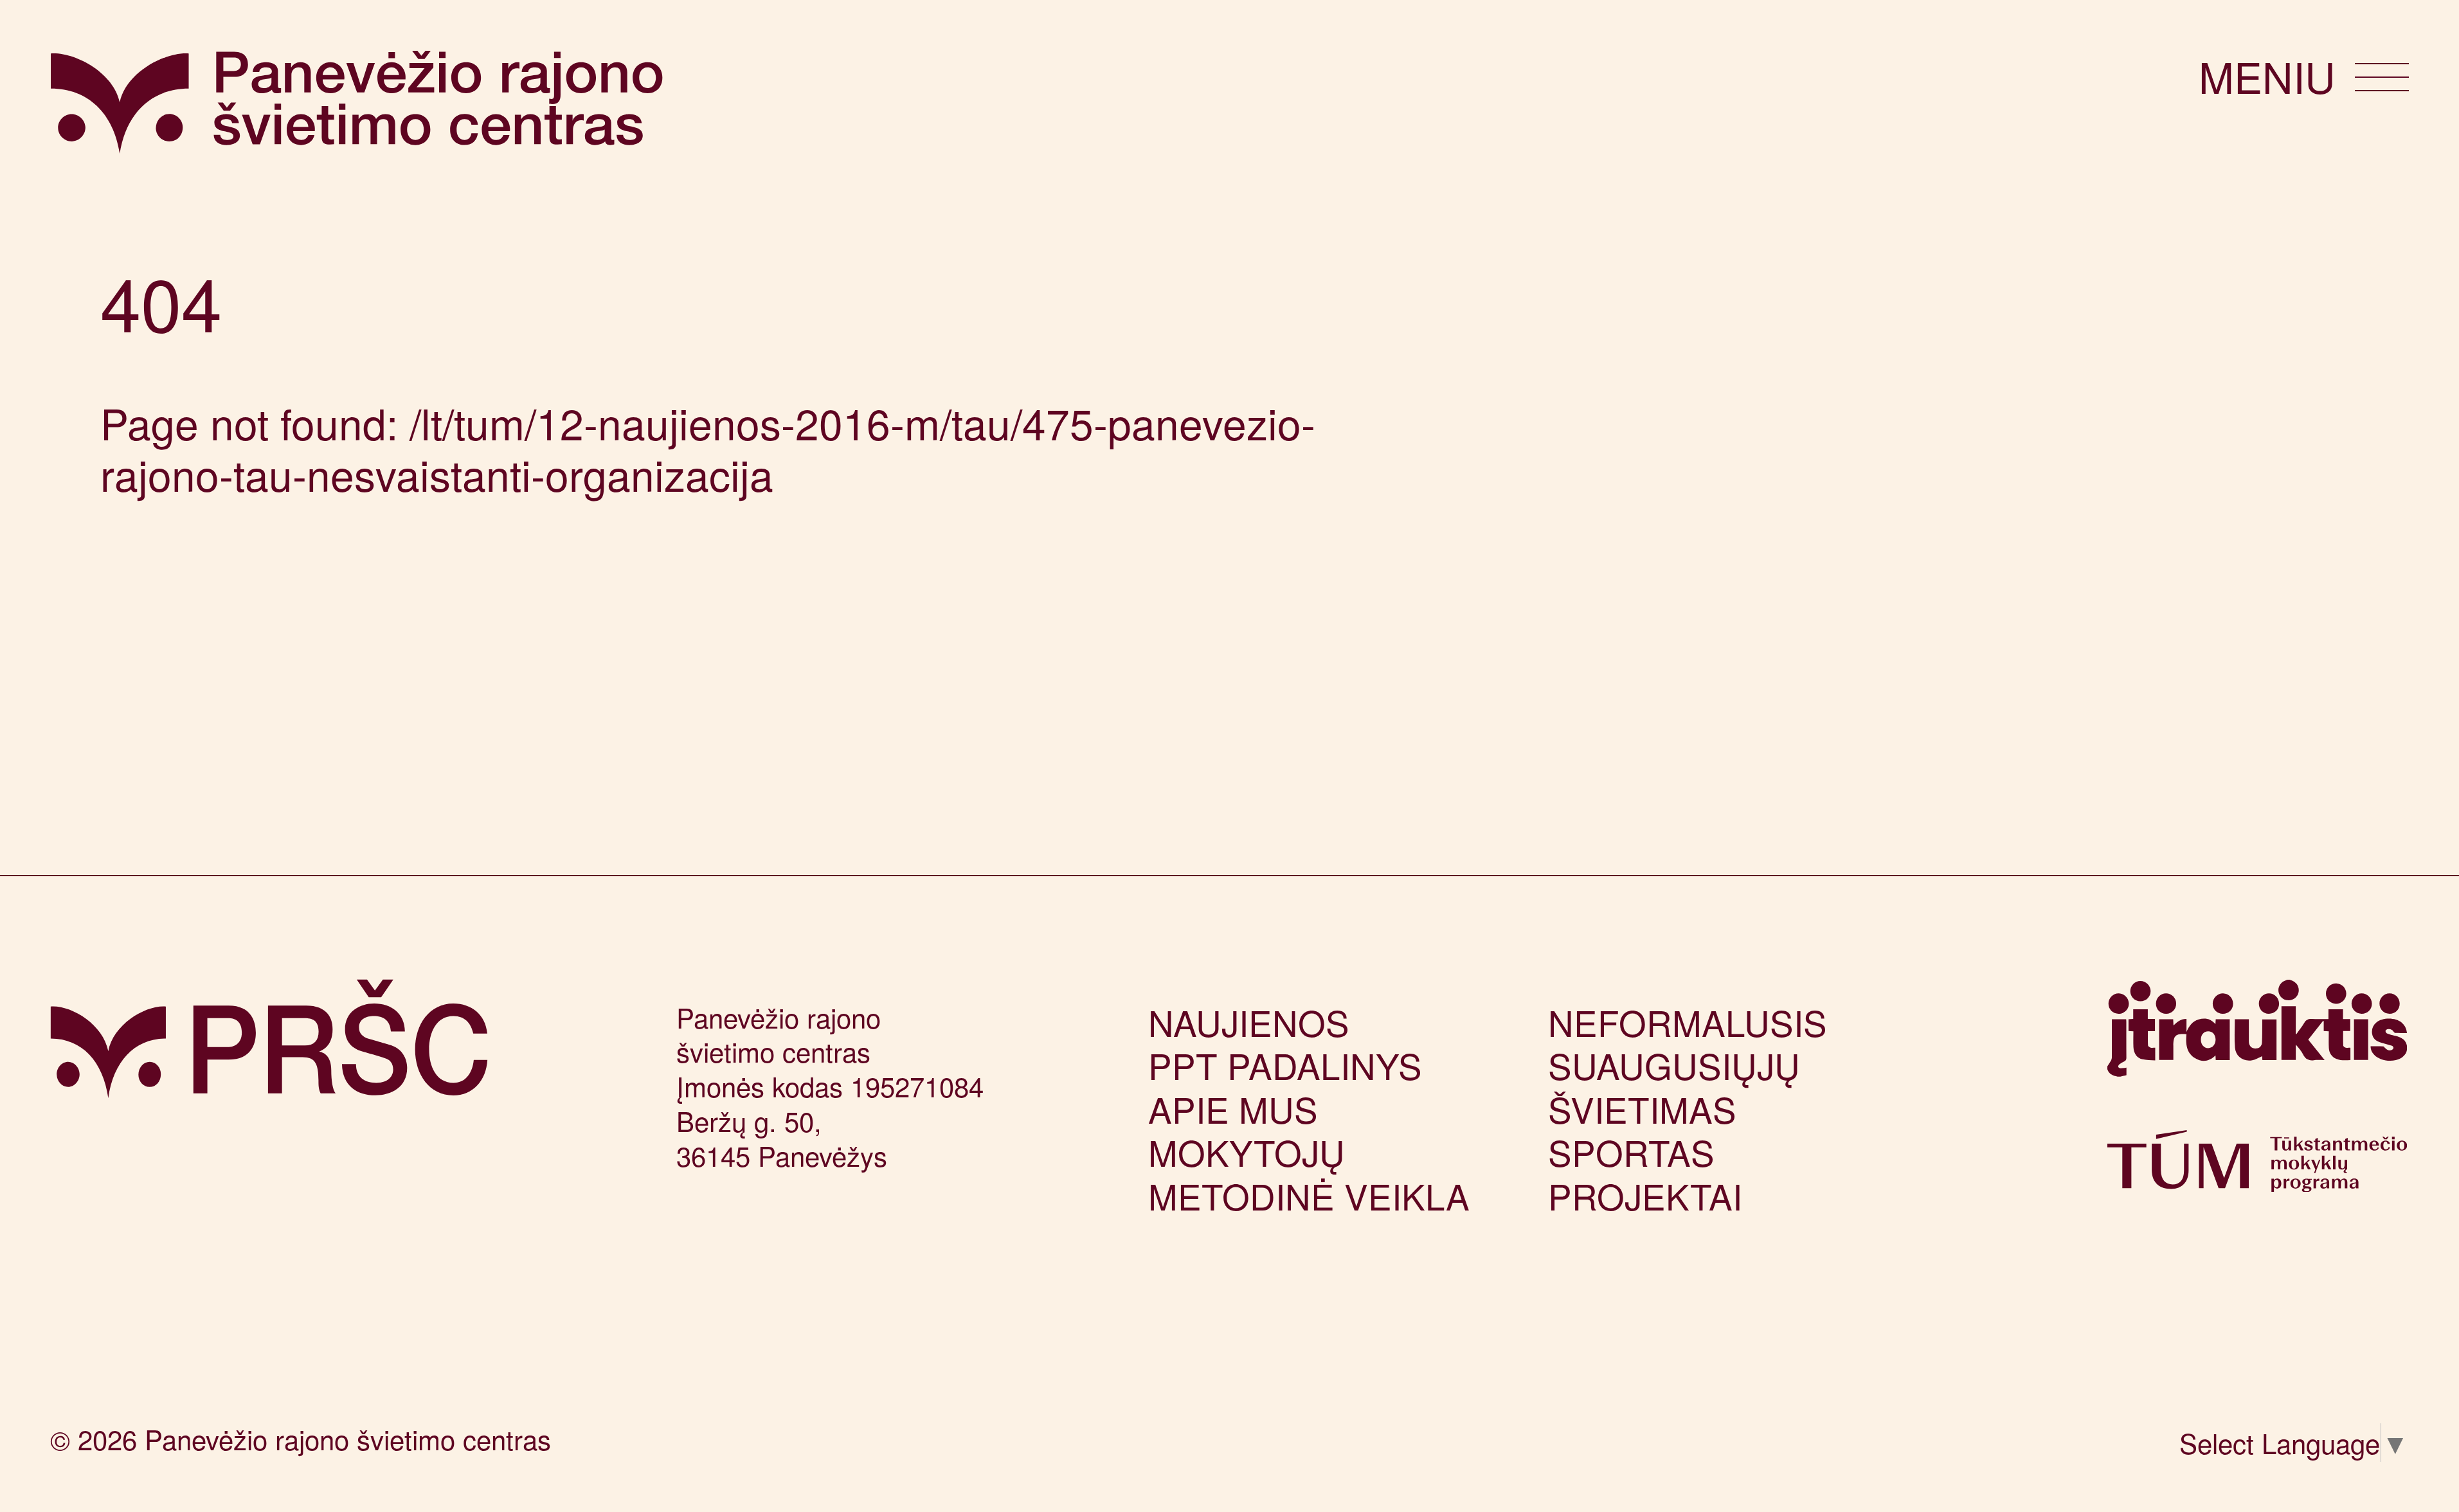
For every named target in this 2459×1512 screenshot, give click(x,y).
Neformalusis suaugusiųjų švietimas (1688, 1065)
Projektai (1645, 1195)
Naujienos (1249, 1022)
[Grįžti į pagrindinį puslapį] (269, 1039)
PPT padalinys (1285, 1065)
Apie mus (1233, 1109)
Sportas (1631, 1152)
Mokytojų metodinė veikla (1309, 1173)
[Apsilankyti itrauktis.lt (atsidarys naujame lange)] (2257, 1041)
